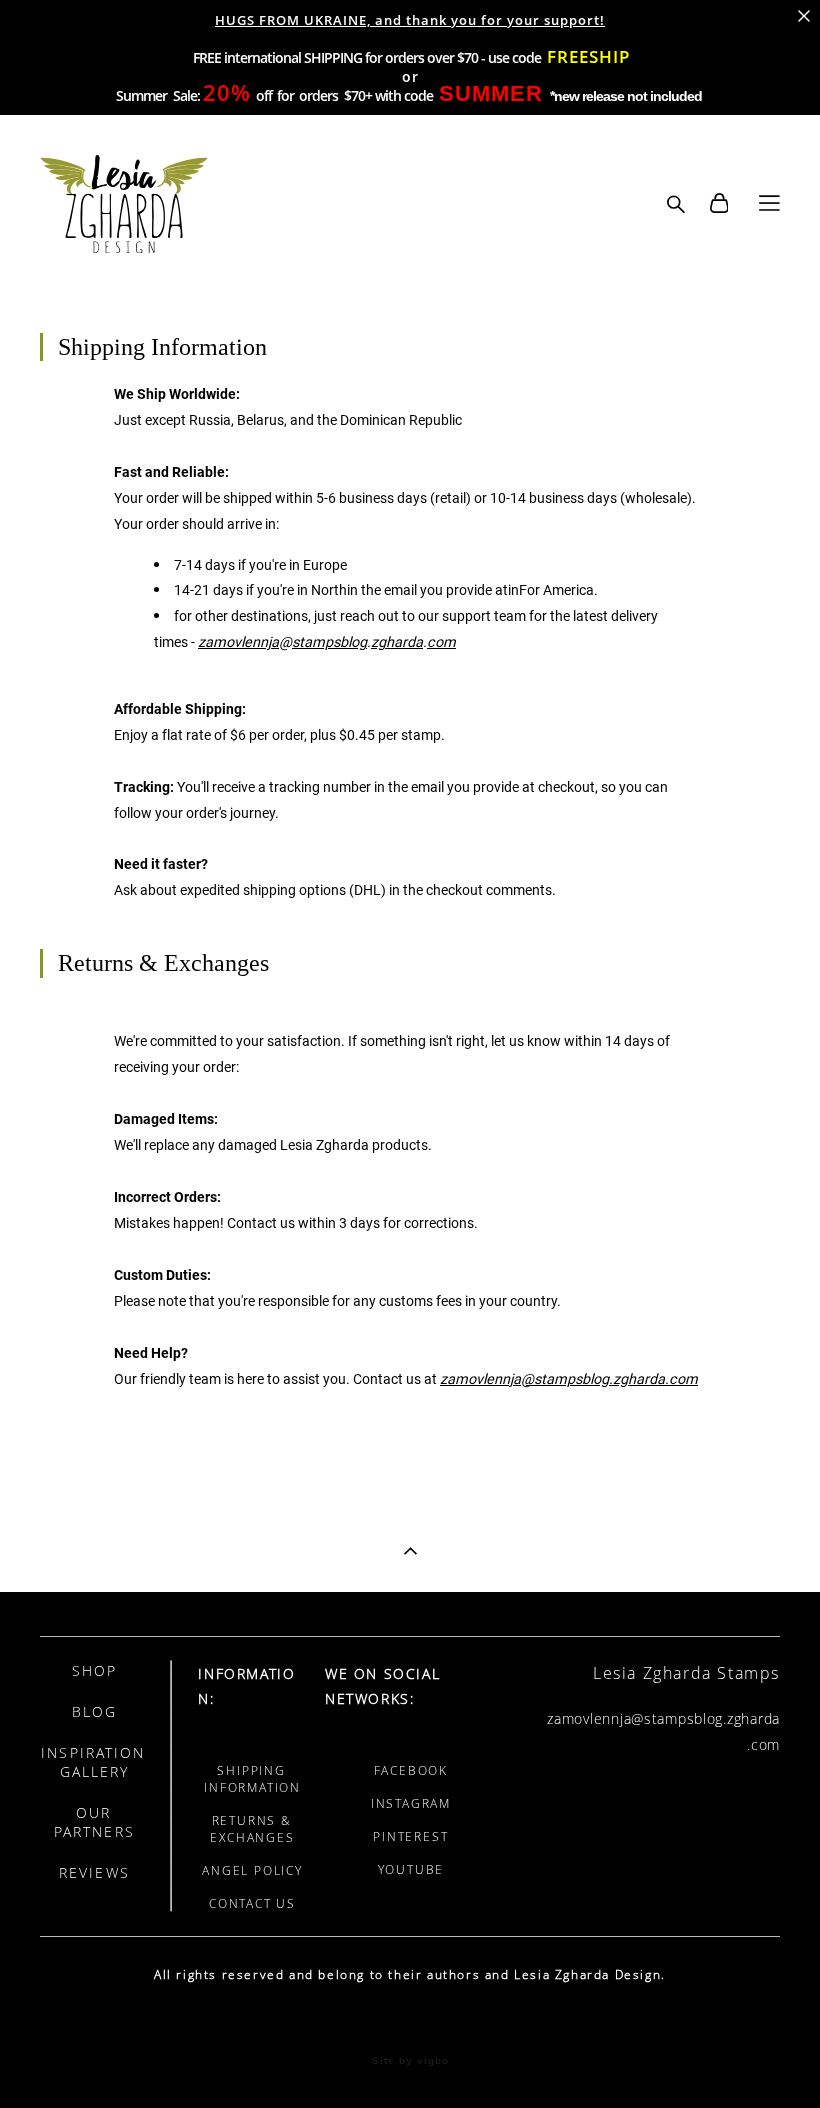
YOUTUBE (411, 1869)
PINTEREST (410, 1836)
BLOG (94, 1711)
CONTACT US (252, 1903)
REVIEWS (94, 1872)
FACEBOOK (411, 1770)
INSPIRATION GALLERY (93, 1762)
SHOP (94, 1670)
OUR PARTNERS (94, 1822)
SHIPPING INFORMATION (252, 1779)
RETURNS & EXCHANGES (252, 1829)
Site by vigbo (410, 2061)
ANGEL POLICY (252, 1870)
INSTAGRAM (411, 1803)
